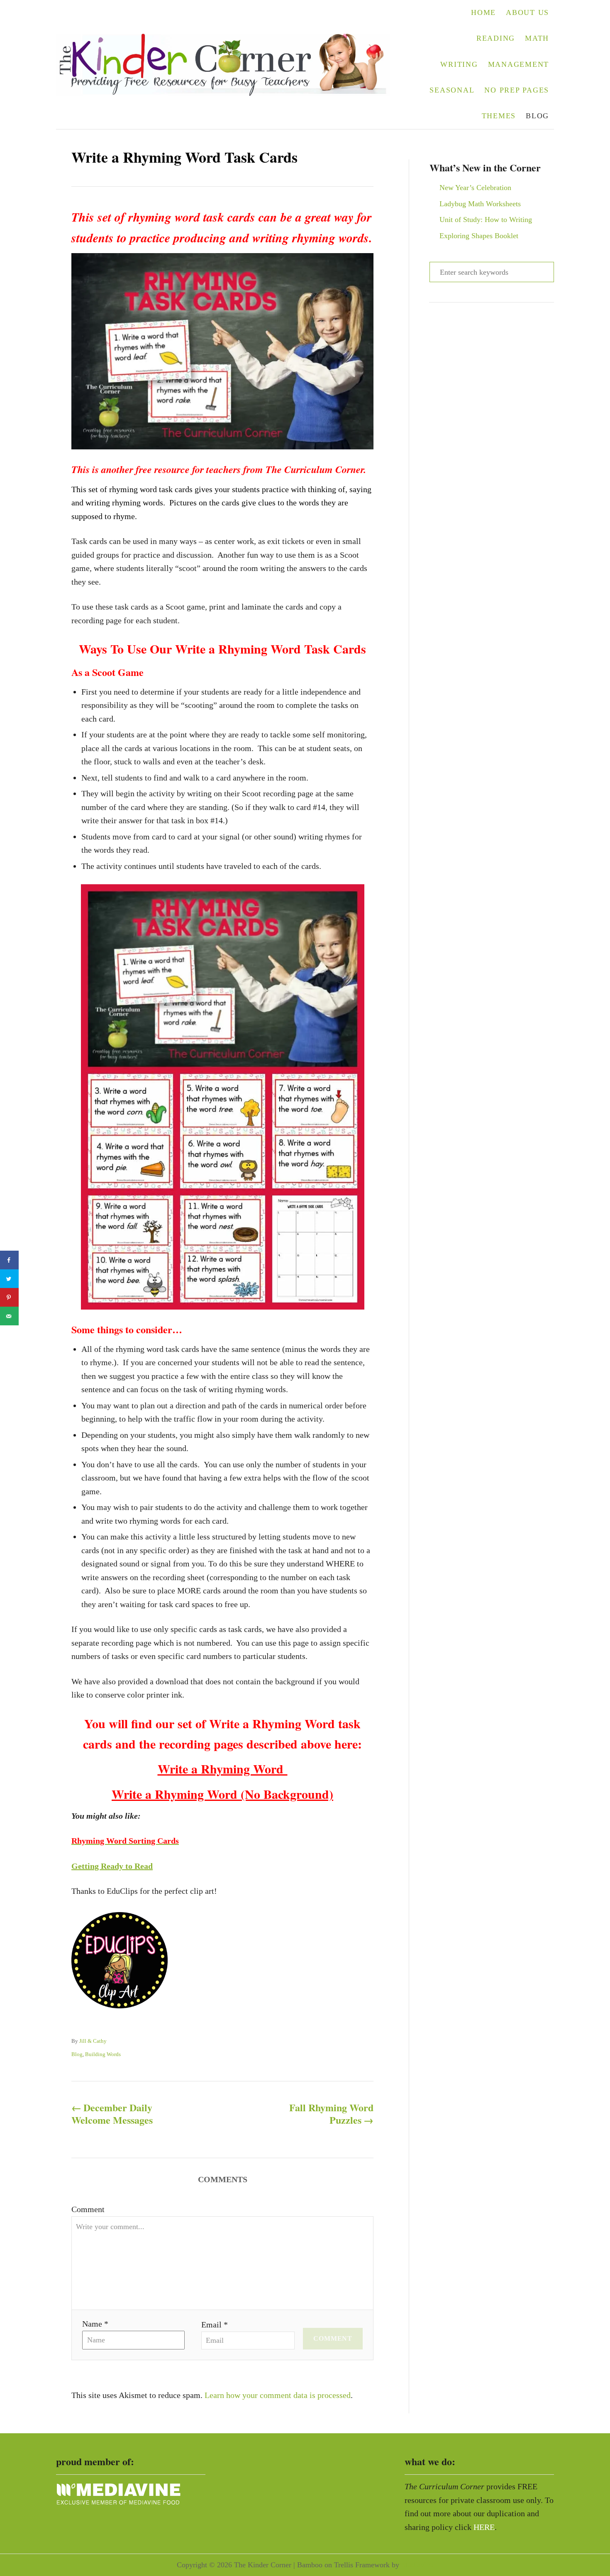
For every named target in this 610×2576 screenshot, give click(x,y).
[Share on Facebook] (9, 1260)
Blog (77, 2054)
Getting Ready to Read (112, 1866)
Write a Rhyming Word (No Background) (222, 1794)
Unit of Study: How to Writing (486, 220)
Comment (88, 2209)
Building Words (103, 2054)
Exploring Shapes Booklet (479, 236)
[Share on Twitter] (9, 1279)
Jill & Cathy (93, 2041)
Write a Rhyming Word (223, 1769)
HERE (484, 2527)
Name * (95, 2324)
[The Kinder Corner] (228, 65)
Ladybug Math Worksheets (480, 204)
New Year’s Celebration (475, 188)
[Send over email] (9, 1316)
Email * (215, 2325)
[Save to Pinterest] (9, 1297)
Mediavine (417, 2565)
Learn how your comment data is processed (278, 2395)
